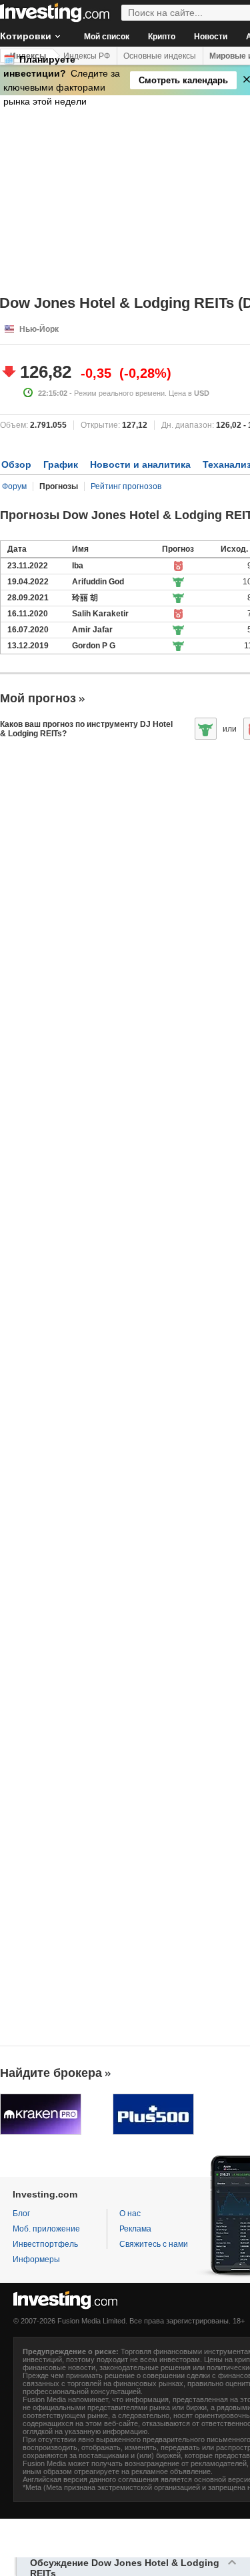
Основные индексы (160, 56)
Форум (14, 486)
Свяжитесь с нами (154, 2244)
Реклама (135, 2229)
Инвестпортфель (45, 2244)
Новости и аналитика (140, 464)
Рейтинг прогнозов (126, 486)
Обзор (16, 464)
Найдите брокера (51, 2073)
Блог (21, 2214)
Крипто (162, 37)
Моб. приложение (46, 2229)
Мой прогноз (38, 698)
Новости (211, 37)
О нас (130, 2214)
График (61, 464)
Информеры (36, 2259)
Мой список (107, 37)
